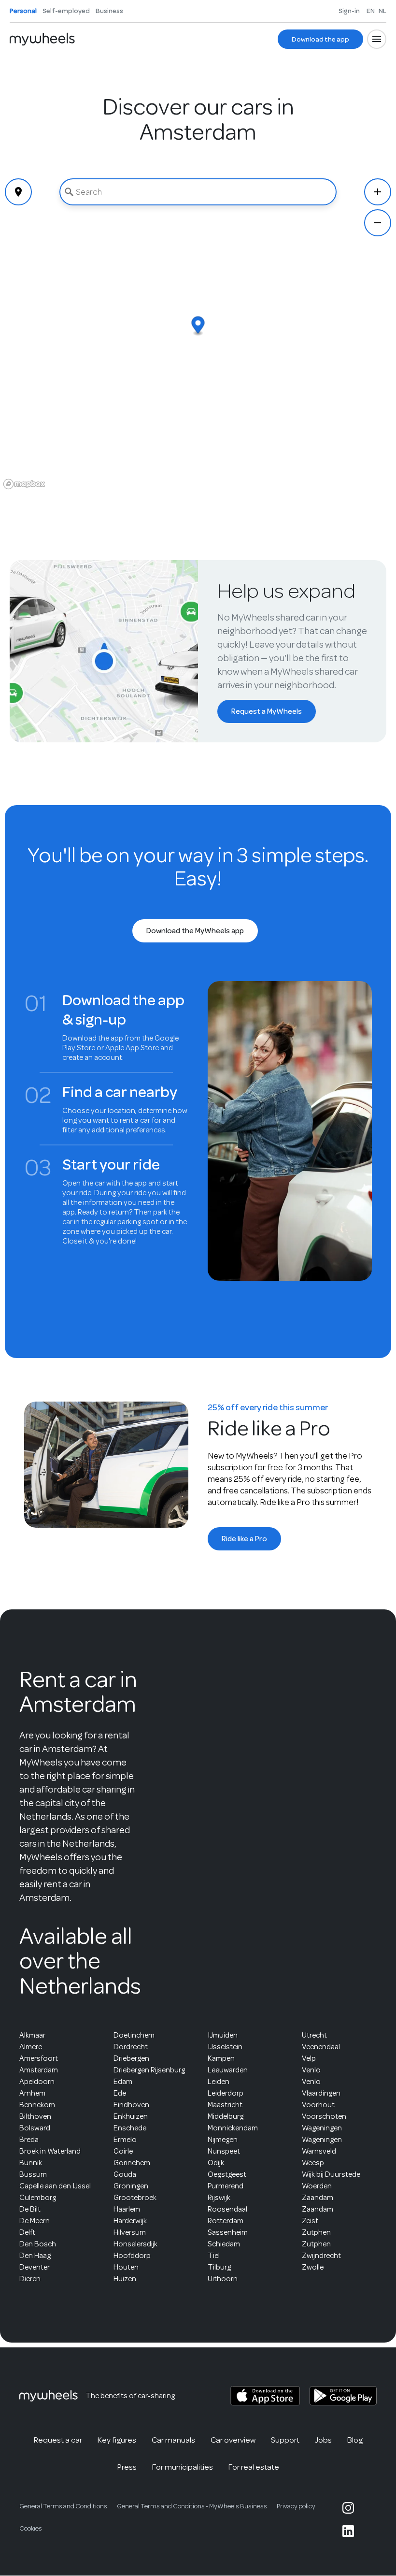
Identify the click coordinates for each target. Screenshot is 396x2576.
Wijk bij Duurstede (331, 2174)
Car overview (233, 2440)
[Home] (42, 39)
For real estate (254, 2467)
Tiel (214, 2256)
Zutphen (316, 2232)
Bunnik (31, 2163)
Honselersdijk (135, 2244)
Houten (126, 2267)
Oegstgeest (227, 2174)
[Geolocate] (18, 192)
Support (285, 2440)
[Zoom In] (378, 192)
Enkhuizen (131, 2116)
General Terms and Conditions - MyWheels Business (192, 2506)
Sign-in (349, 11)
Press (127, 2467)
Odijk (216, 2163)
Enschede (130, 2128)
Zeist (310, 2221)
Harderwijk (130, 2221)
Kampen (221, 2058)
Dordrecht (131, 2047)
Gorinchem (132, 2163)
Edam (123, 2082)
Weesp (313, 2163)
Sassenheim (228, 2232)
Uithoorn (223, 2279)
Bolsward (35, 2128)
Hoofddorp (132, 2256)
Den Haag (35, 2256)
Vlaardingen (321, 2093)
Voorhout (318, 2105)
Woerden (317, 2186)
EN (371, 11)
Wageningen (322, 2128)
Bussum (33, 2174)
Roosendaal (227, 2209)
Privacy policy (296, 2506)
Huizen (125, 2279)
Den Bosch (38, 2244)
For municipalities (183, 2467)
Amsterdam (39, 2070)
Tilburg (219, 2267)
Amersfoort (39, 2058)
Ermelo (125, 2140)
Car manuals (173, 2440)
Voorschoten (324, 2116)
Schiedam (224, 2244)
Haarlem (127, 2209)
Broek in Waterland (50, 2151)
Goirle (123, 2151)
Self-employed (66, 11)
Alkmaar (32, 2035)
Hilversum (130, 2232)
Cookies (31, 2528)
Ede (120, 2093)
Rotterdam (226, 2221)
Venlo (311, 2070)
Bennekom (37, 2105)
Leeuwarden (228, 2070)
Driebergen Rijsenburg (149, 2070)
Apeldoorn (37, 2082)
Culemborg (38, 2198)
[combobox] (198, 192)
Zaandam (318, 2198)
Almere (31, 2047)
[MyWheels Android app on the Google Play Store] (343, 2396)
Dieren (30, 2279)
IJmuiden (223, 2035)
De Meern (35, 2221)
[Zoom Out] (378, 223)
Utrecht (314, 2035)
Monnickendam (233, 2128)
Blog (355, 2440)
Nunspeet (224, 2151)
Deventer (35, 2267)
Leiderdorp (226, 2093)
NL (382, 11)
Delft (27, 2232)
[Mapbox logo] (24, 484)
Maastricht (225, 2105)
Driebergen (131, 2058)
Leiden (219, 2082)
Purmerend (226, 2186)
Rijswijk (219, 2198)
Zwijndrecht (321, 2256)
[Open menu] (377, 39)
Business (109, 11)
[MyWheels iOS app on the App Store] (265, 2396)
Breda (29, 2140)
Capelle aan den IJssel (55, 2186)
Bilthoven (35, 2116)
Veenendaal (321, 2047)
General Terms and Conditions (63, 2506)
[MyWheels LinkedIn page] (348, 2531)
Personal (23, 11)
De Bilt (30, 2209)
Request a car (58, 2440)
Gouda (125, 2174)
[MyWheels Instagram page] (348, 2508)
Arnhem (32, 2093)
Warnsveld (319, 2151)
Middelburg (226, 2116)
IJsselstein (225, 2047)
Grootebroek (135, 2198)
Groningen (131, 2186)
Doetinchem (134, 2035)
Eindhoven (131, 2105)
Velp (309, 2058)
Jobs (323, 2440)
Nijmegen (223, 2140)
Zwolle (313, 2267)
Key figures (117, 2440)
